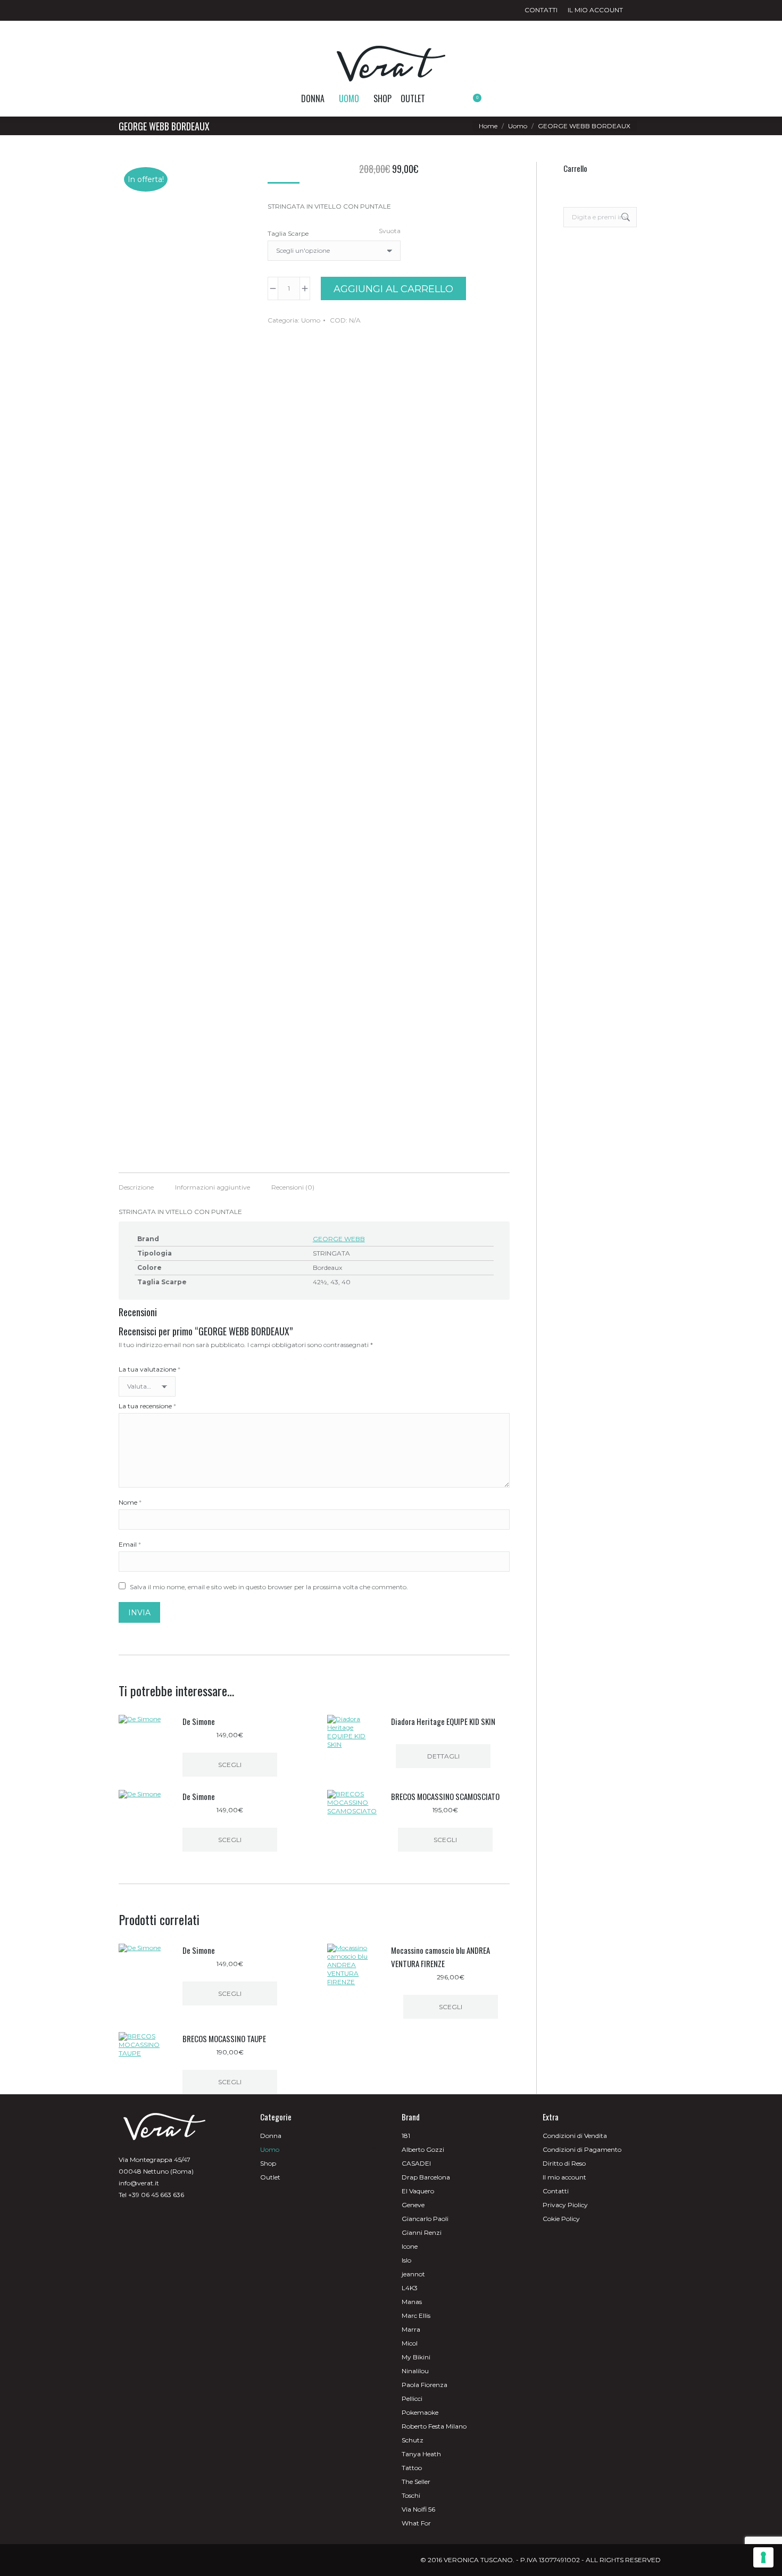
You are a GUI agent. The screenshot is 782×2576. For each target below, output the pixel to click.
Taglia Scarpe (288, 233)
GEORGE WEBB (339, 1239)
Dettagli (443, 1756)
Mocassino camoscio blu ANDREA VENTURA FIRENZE (440, 1957)
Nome (130, 1502)
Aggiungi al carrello (393, 289)
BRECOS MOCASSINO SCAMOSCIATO (445, 1796)
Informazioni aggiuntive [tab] (213, 1187)
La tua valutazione (149, 1369)
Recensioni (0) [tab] (293, 1187)
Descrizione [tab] (136, 1187)
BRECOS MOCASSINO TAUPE (224, 2038)
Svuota (390, 231)
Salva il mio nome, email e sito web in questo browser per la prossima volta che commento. (269, 1587)
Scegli (230, 1765)
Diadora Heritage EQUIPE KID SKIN (443, 1721)
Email (130, 1544)
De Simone (199, 1721)
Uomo (311, 320)
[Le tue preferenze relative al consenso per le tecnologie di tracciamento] (763, 2557)
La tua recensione (147, 1406)
